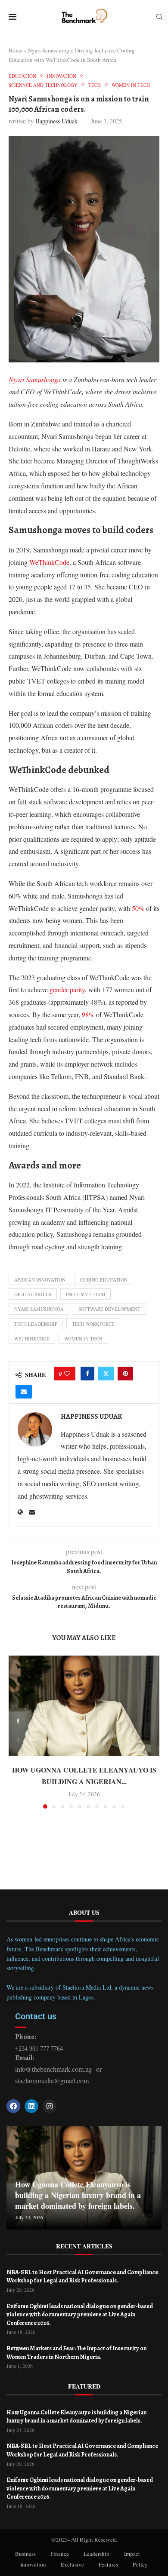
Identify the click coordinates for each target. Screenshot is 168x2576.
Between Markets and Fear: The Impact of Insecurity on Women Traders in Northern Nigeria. (76, 2353)
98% (88, 1014)
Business (25, 2554)
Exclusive (72, 2564)
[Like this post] (67, 1374)
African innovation (40, 1280)
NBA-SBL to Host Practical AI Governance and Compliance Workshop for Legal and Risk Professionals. (82, 2277)
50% (138, 908)
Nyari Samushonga (39, 1309)
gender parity (67, 989)
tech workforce (93, 1324)
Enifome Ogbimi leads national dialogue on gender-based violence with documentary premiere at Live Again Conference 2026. (80, 2315)
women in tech (83, 1339)
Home (16, 50)
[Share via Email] (24, 1392)
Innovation (33, 2564)
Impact (132, 2554)
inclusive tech (86, 1294)
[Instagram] (50, 2106)
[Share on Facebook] (87, 1374)
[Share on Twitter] (106, 1374)
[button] (16, 1732)
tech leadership (36, 1324)
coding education (104, 1280)
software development (109, 1309)
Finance (60, 2554)
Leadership (96, 2554)
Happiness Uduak (56, 121)
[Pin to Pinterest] (125, 1374)
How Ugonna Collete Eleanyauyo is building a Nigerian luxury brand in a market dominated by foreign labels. (78, 2195)
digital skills (33, 1294)
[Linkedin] (31, 2106)
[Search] (159, 18)
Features (108, 2564)
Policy (140, 2564)
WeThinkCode (49, 562)
